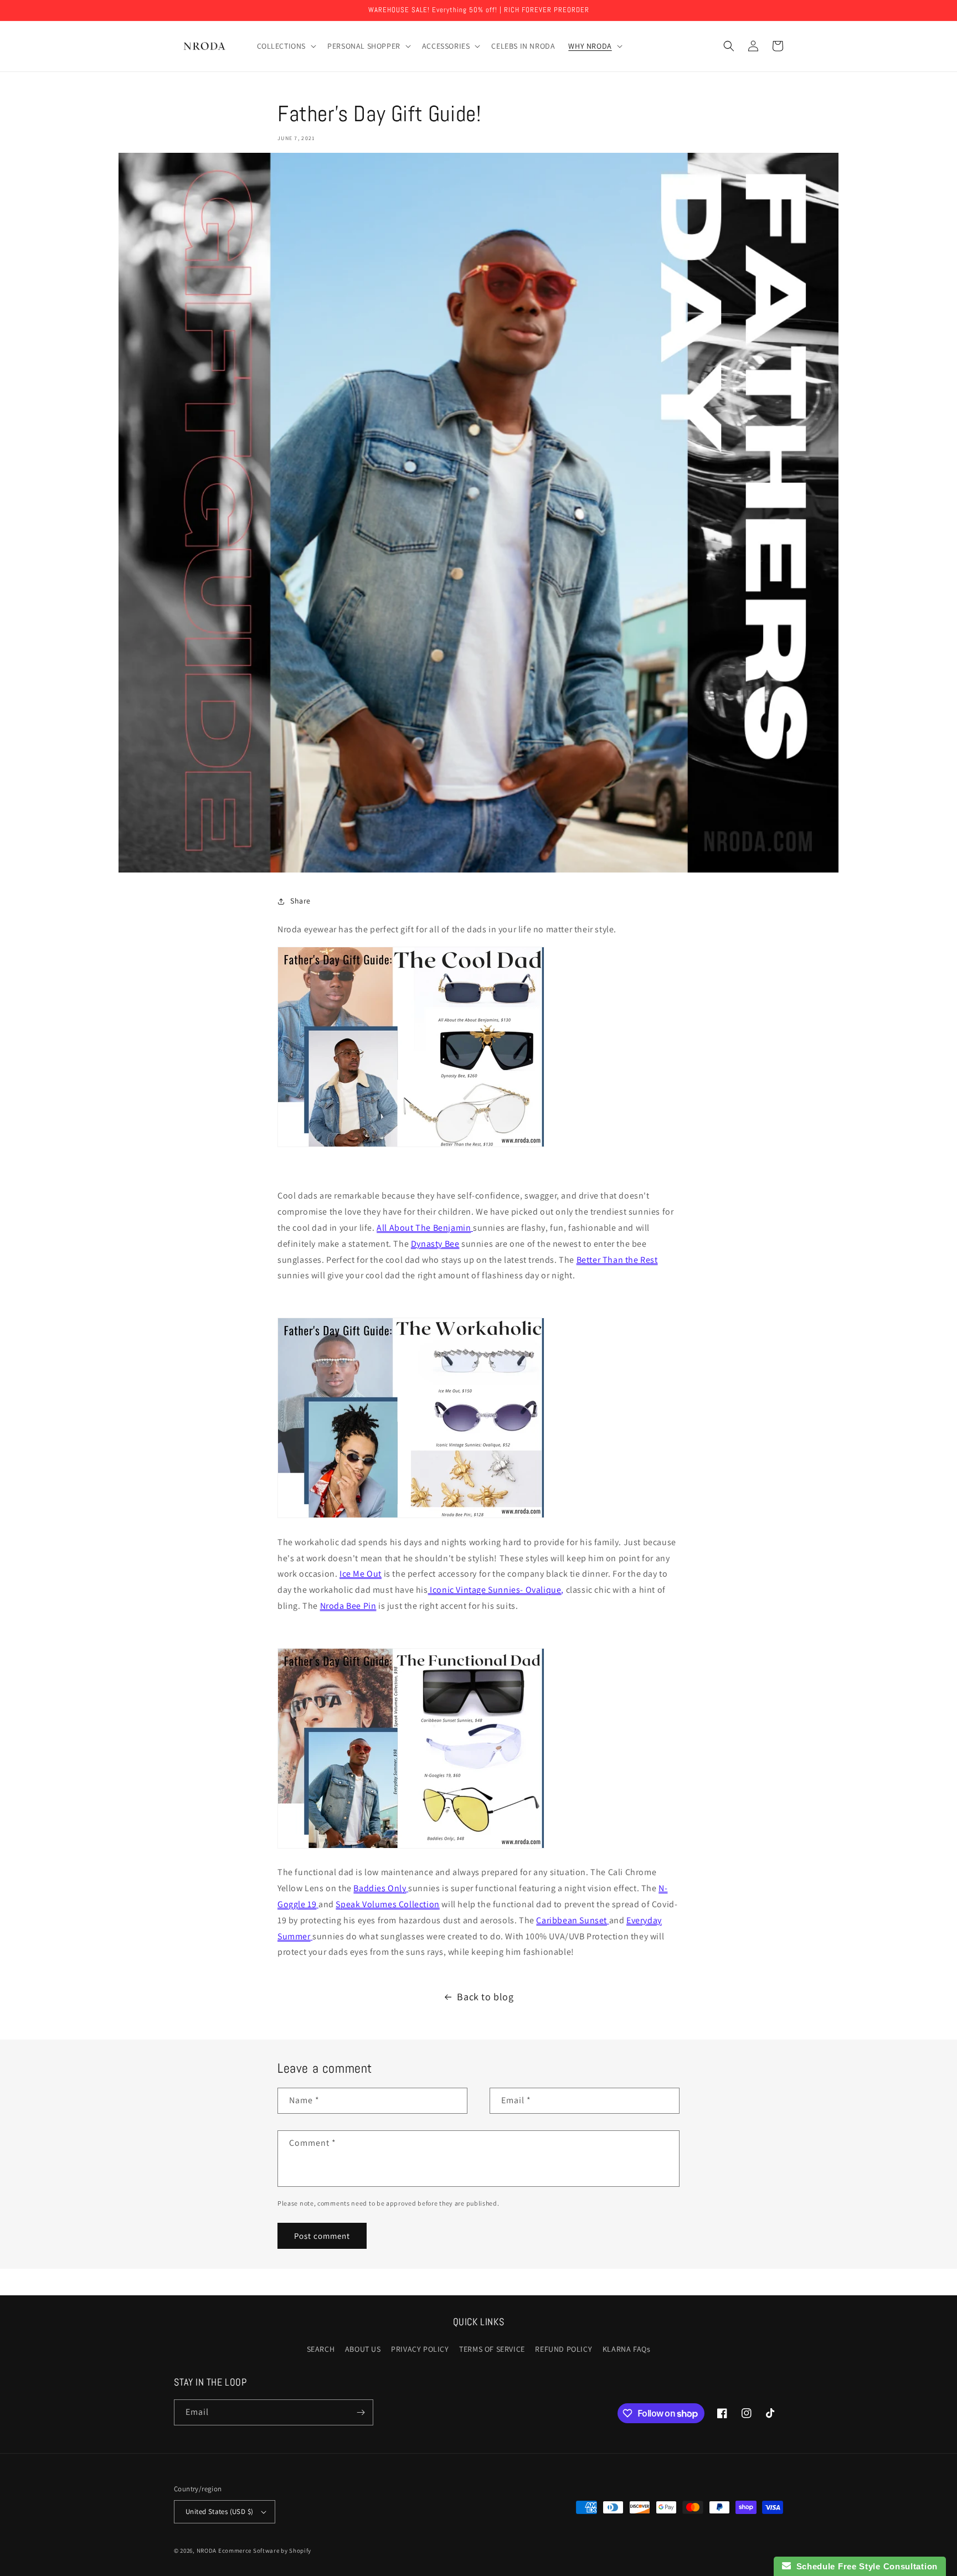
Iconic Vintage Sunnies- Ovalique (495, 1590)
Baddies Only (380, 1888)
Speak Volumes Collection (387, 1904)
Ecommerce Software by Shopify (265, 2551)
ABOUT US (363, 2349)
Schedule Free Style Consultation (864, 2566)
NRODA (207, 2551)
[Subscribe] (361, 2412)
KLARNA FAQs (627, 2349)
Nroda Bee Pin (348, 1606)
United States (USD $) (219, 2512)
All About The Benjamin (424, 1228)
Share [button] (300, 901)
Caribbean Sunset (572, 1920)
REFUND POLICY (564, 2349)
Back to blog (485, 1997)
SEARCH (321, 2349)
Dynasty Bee (435, 1244)
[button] (286, 46)
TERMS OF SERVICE (492, 2349)
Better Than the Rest (617, 1260)
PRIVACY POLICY (420, 2349)
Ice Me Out (361, 1574)
